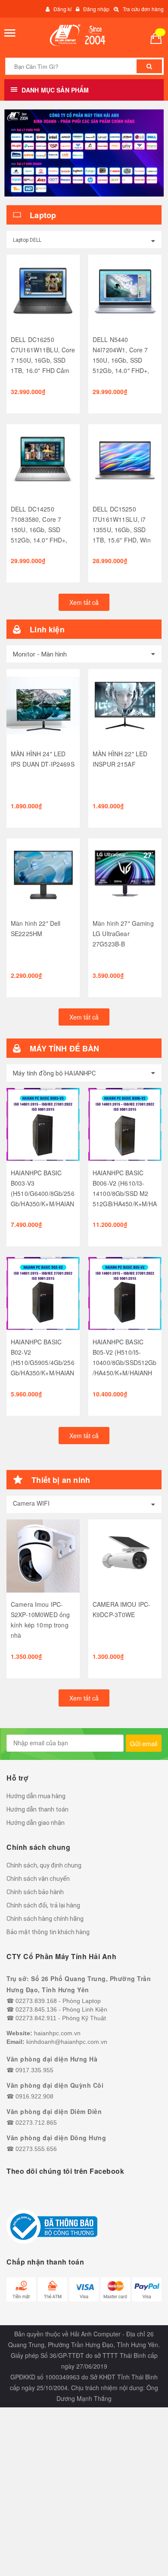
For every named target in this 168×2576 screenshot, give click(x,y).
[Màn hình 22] (43, 875)
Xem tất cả (84, 602)
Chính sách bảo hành (35, 1892)
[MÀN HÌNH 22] (125, 706)
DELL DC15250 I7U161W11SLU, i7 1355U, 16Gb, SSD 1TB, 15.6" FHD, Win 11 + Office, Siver (122, 530)
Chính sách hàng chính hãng (45, 1919)
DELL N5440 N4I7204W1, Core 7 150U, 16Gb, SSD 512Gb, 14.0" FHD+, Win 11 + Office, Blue (122, 360)
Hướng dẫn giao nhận (36, 1823)
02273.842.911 (36, 2018)
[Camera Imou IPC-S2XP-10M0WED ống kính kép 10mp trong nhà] (43, 1556)
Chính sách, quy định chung (44, 1865)
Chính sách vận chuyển (38, 1879)
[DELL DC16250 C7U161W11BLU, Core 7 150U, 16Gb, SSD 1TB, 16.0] (43, 291)
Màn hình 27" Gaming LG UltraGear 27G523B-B (123, 934)
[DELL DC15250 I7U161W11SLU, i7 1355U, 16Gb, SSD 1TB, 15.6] (125, 461)
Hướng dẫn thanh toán (37, 1809)
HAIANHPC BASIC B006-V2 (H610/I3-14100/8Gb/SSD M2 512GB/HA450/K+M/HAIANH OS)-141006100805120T (125, 1204)
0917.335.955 (34, 2070)
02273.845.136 (36, 2009)
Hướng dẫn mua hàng (36, 1796)
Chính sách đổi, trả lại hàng (43, 1905)
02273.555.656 (36, 2149)
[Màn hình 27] (125, 875)
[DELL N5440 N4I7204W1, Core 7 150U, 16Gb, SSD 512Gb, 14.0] (125, 291)
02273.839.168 (36, 2001)
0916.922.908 (34, 2096)
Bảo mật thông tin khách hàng (48, 1932)
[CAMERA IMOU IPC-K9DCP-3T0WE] (125, 1556)
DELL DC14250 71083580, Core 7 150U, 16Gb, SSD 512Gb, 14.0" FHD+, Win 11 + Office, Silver (42, 530)
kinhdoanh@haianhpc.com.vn (67, 2042)
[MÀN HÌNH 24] (43, 706)
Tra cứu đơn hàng (143, 9)
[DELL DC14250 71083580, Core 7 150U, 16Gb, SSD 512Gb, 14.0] (43, 461)
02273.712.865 (36, 2123)
